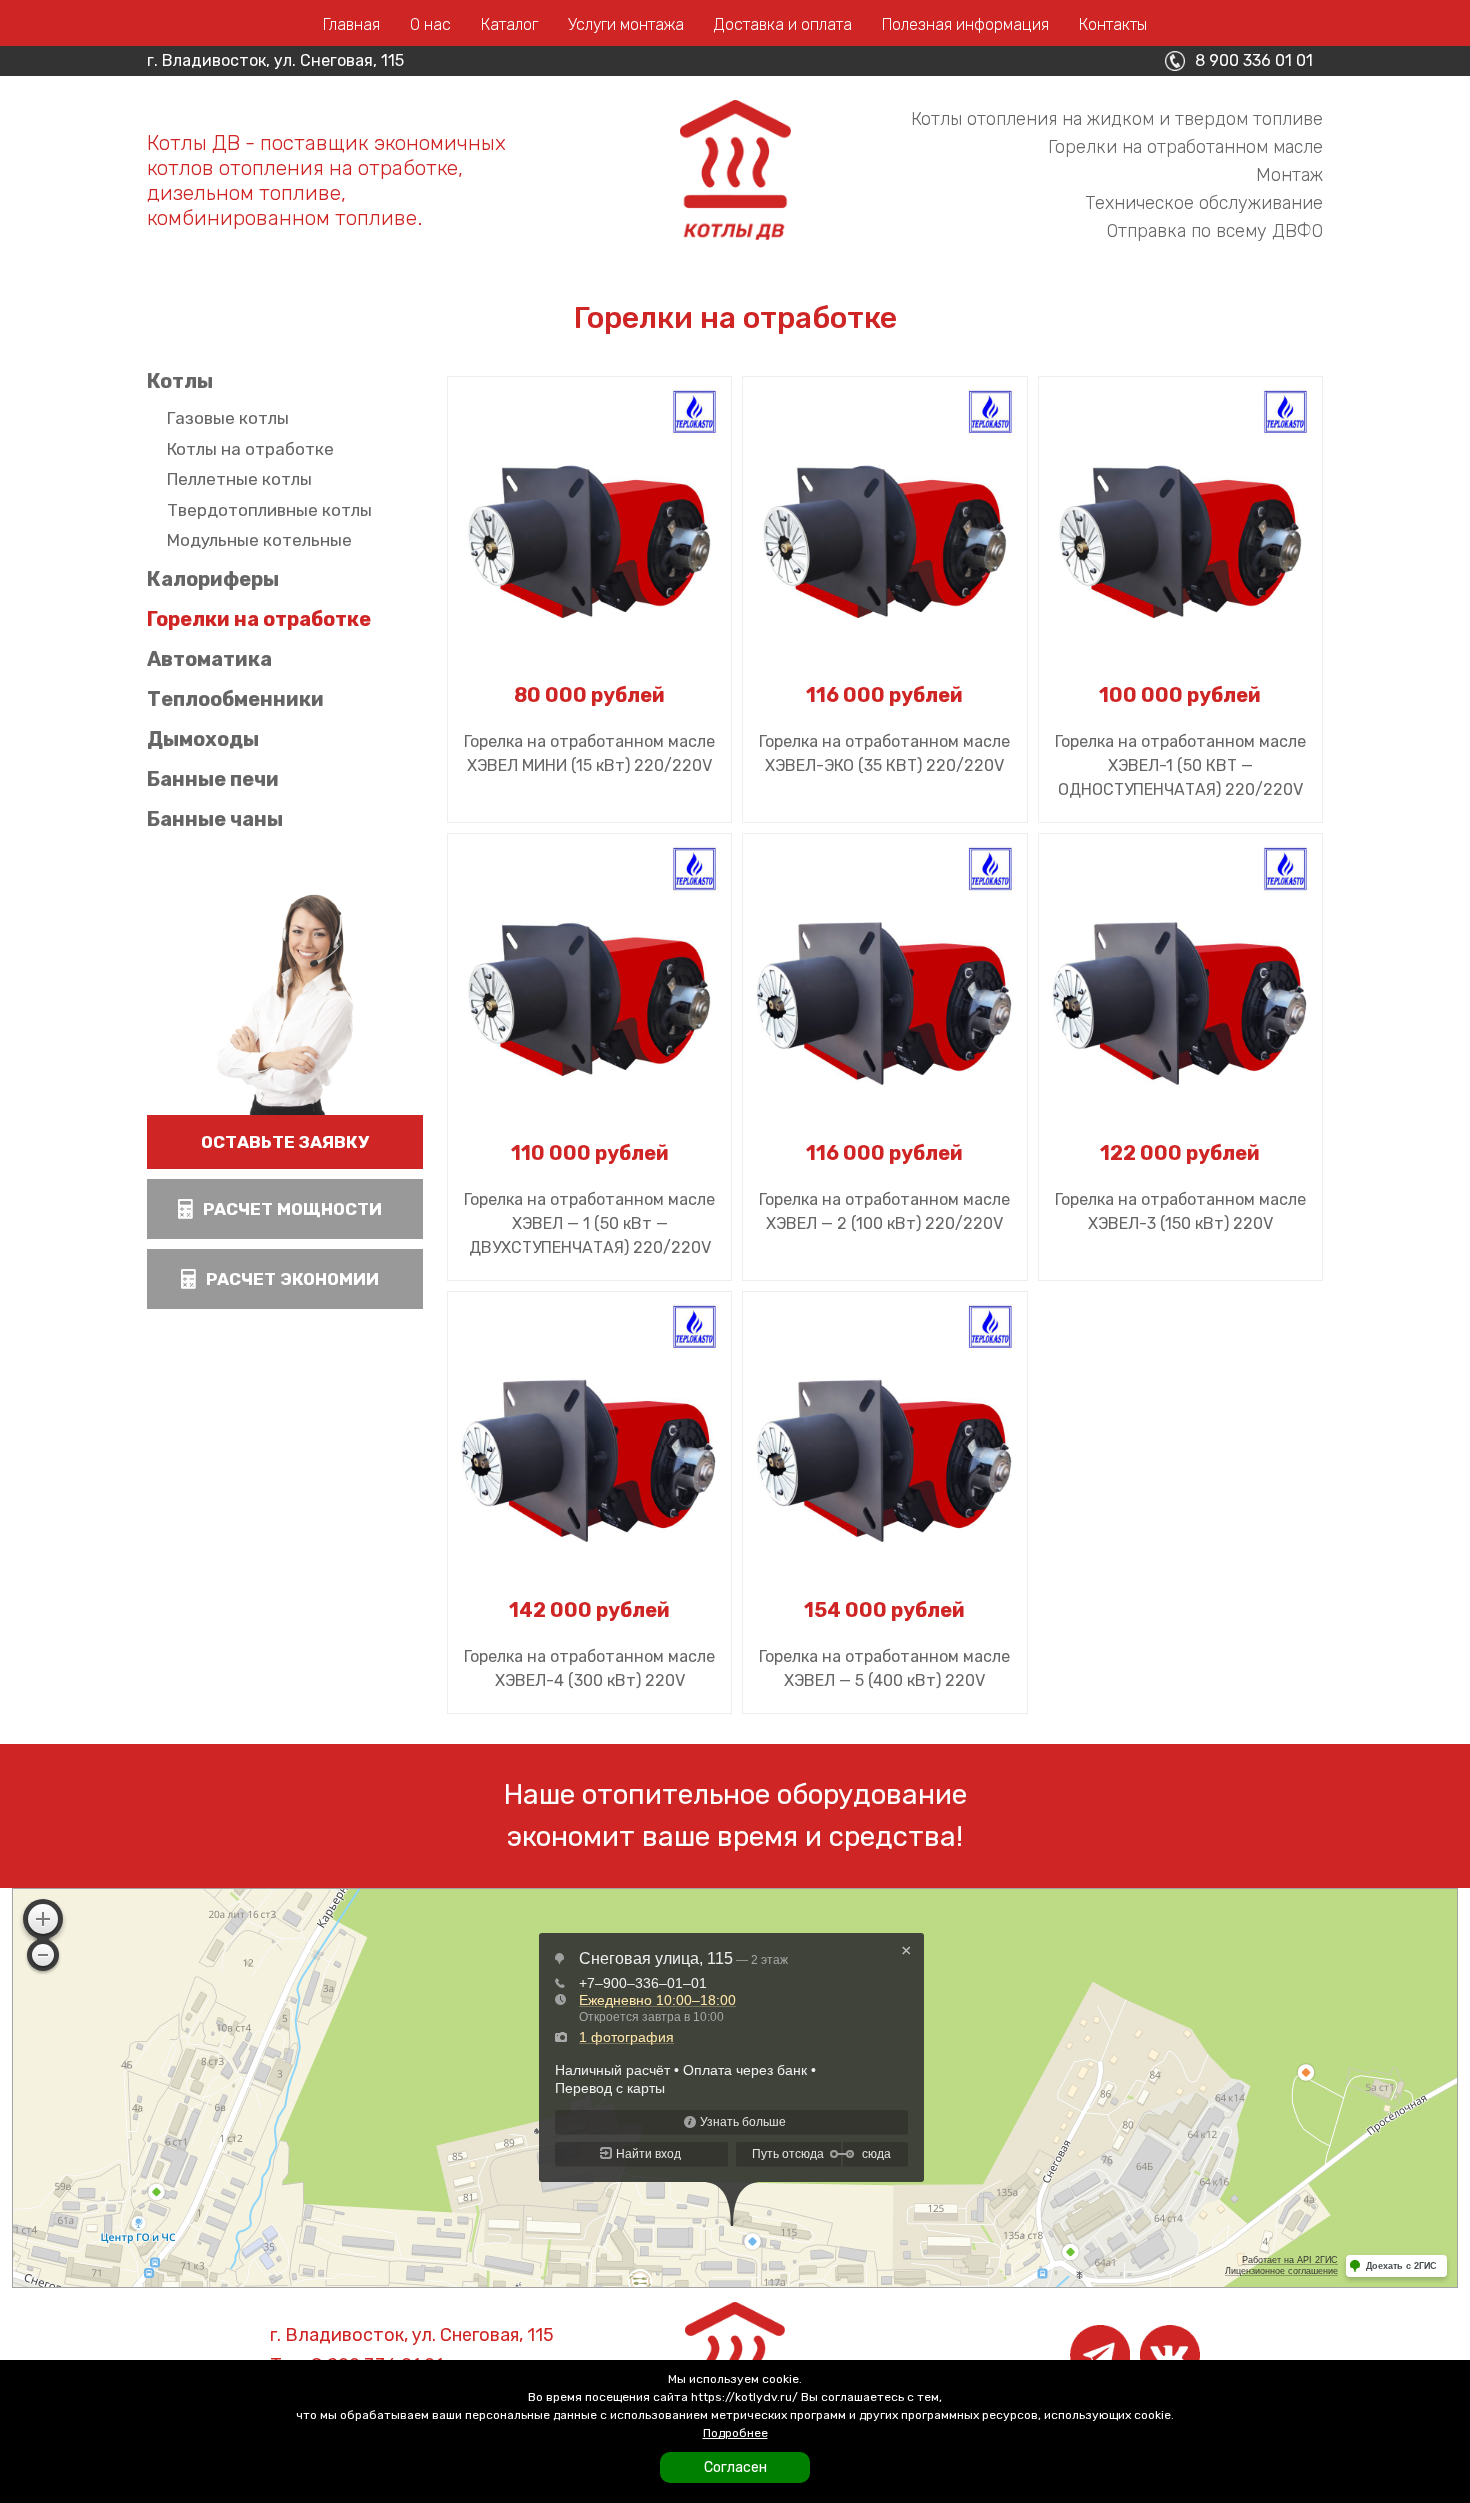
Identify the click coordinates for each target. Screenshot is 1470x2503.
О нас (430, 24)
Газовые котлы (228, 418)
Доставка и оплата (783, 24)
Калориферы (213, 579)
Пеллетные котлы (239, 479)
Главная (351, 24)
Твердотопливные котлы (269, 510)
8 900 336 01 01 (1254, 60)
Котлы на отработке (250, 449)
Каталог (509, 24)
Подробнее (735, 2433)
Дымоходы (203, 739)
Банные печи (213, 779)
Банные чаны (215, 819)
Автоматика (209, 659)
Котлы (180, 381)
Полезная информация (965, 24)
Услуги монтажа (626, 24)
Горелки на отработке (259, 619)
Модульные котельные (259, 540)
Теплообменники (235, 699)
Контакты (1113, 24)
